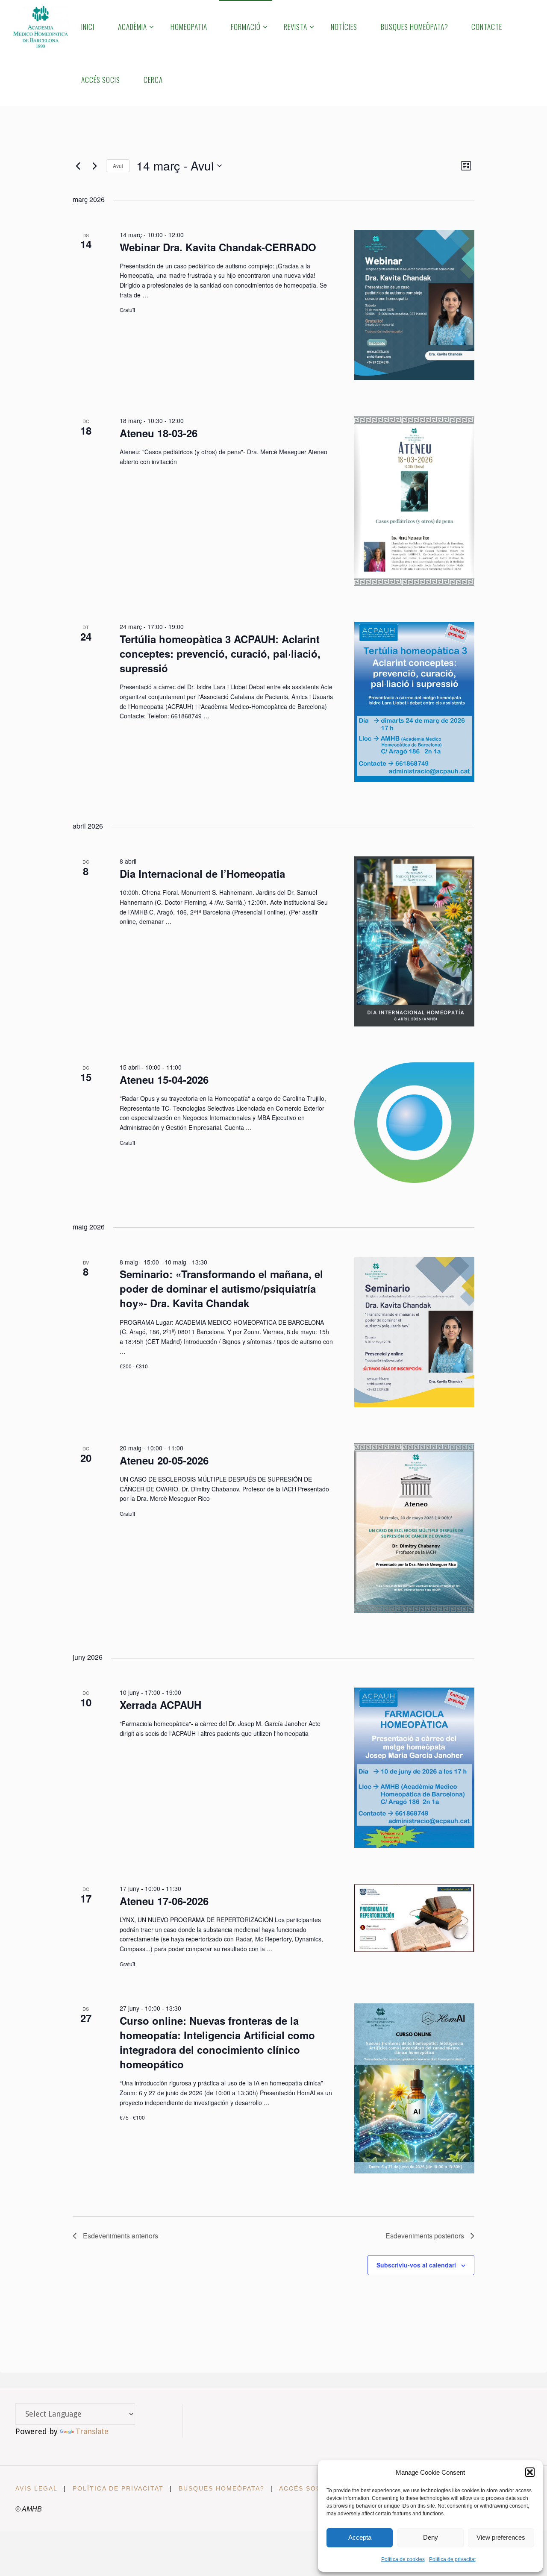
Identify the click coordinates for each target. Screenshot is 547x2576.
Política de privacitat (452, 2559)
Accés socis (304, 2488)
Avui (118, 166)
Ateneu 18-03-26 (159, 433)
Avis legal (37, 2488)
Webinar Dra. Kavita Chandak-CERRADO (218, 247)
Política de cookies (403, 2559)
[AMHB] (40, 26)
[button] (530, 2472)
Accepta (360, 2537)
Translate (92, 2431)
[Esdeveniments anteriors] (78, 166)
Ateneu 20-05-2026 (164, 1460)
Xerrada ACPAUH (160, 1705)
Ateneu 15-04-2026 (164, 1079)
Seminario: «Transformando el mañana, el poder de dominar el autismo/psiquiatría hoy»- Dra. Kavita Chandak (221, 1288)
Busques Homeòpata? (222, 2488)
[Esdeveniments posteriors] (94, 166)
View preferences (501, 2537)
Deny (431, 2537)
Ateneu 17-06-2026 (164, 1901)
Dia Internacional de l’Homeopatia (202, 873)
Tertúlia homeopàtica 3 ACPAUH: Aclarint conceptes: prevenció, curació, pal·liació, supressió (220, 653)
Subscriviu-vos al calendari (416, 2265)
